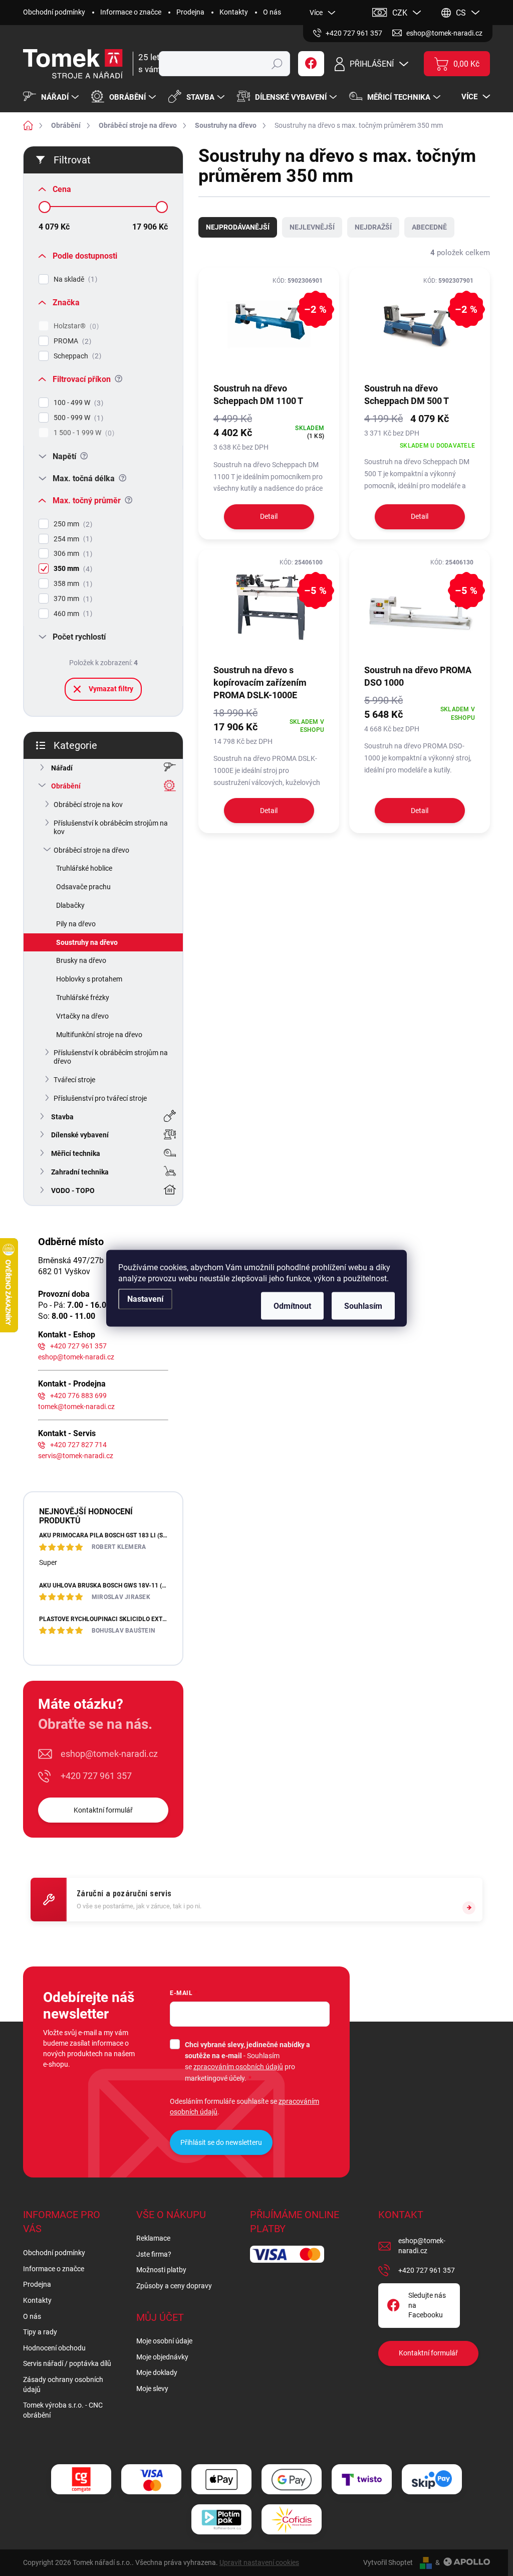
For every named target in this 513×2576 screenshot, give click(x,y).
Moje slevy (152, 2389)
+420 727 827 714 (78, 1445)
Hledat (277, 64)
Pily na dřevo (76, 924)
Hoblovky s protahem (89, 979)
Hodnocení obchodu (54, 2348)
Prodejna (190, 12)
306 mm (72, 554)
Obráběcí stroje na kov (88, 805)
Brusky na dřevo (81, 960)
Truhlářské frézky (83, 998)
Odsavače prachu (83, 887)
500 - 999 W (77, 418)
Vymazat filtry (111, 689)
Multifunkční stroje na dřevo (99, 1035)
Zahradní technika (80, 1172)
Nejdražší (373, 227)
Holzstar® (75, 326)
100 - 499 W (77, 403)
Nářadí (62, 768)
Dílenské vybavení (80, 1135)
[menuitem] (52, 97)
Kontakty (234, 12)
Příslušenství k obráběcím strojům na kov (111, 827)
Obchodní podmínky (54, 12)
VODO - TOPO (73, 1191)
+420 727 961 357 (78, 1346)
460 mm (72, 614)
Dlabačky (70, 905)
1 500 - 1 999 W (83, 433)
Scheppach (76, 356)
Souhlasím (363, 1306)
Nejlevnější (312, 227)
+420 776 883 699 (78, 1396)
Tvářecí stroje (74, 1080)
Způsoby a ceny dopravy (174, 2286)
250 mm (72, 524)
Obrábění (66, 786)
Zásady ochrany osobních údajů (63, 2385)
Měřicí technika (76, 1153)
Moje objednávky (162, 2357)
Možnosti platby (161, 2270)
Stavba (62, 1117)
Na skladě (74, 279)
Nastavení (145, 1299)
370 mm (72, 599)
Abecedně (429, 227)
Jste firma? (154, 2254)
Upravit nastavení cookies (259, 2562)
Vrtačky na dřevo (82, 1016)
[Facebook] (311, 64)
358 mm (72, 584)
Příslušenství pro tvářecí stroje (100, 1098)
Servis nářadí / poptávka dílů (67, 2363)
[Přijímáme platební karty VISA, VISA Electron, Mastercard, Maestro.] (151, 2480)
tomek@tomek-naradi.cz (76, 1407)
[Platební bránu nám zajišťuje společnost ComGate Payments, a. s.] (81, 2480)
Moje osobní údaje (164, 2341)
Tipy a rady (40, 2332)
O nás (272, 12)
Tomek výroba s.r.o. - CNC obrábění (63, 2410)
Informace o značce (131, 12)
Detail (269, 516)
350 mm (72, 569)
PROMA (71, 341)
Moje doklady (157, 2372)
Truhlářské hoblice (84, 868)
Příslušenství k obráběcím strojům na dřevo (111, 1057)
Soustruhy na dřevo (87, 942)
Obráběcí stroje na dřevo (91, 850)
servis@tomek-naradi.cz (76, 1456)
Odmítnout (292, 1306)
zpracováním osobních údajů (238, 2067)
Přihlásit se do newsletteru (221, 2142)
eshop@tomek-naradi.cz (76, 1357)
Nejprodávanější (238, 227)
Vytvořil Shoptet (388, 2562)
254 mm (72, 539)
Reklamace (153, 2238)
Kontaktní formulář (103, 1810)
